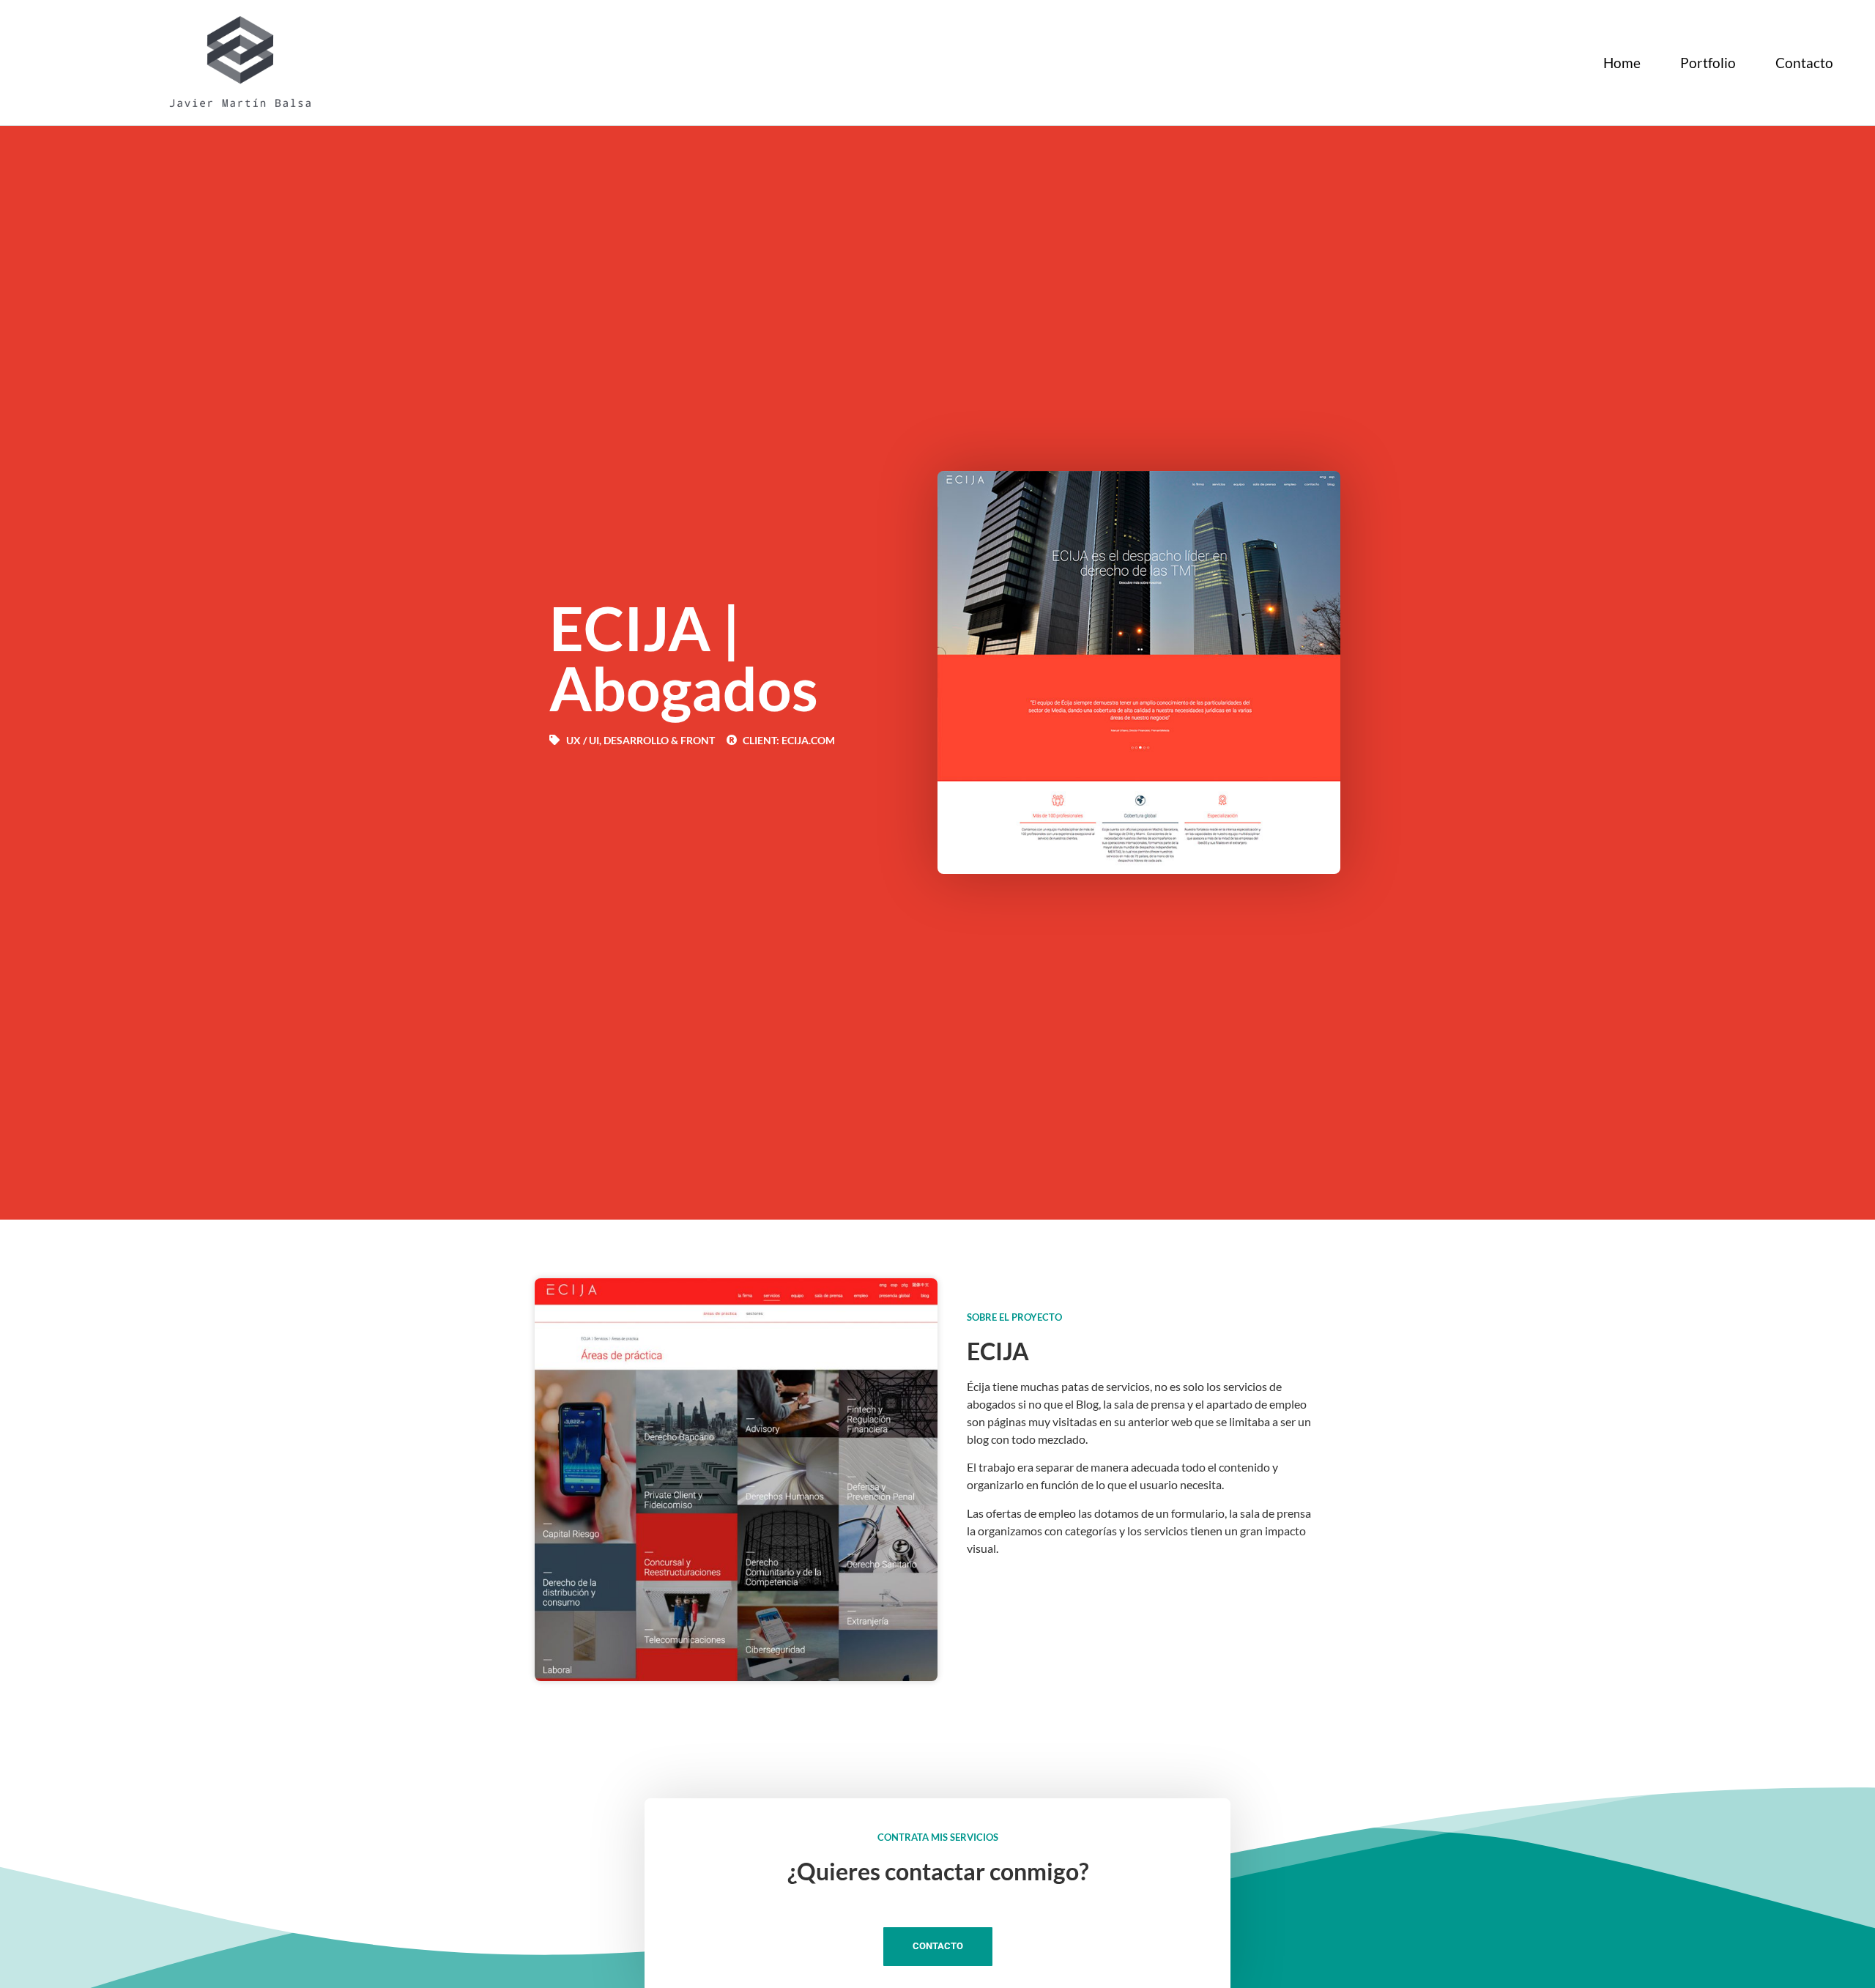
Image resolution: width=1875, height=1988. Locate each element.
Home (1622, 63)
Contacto (1804, 63)
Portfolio (1708, 63)
